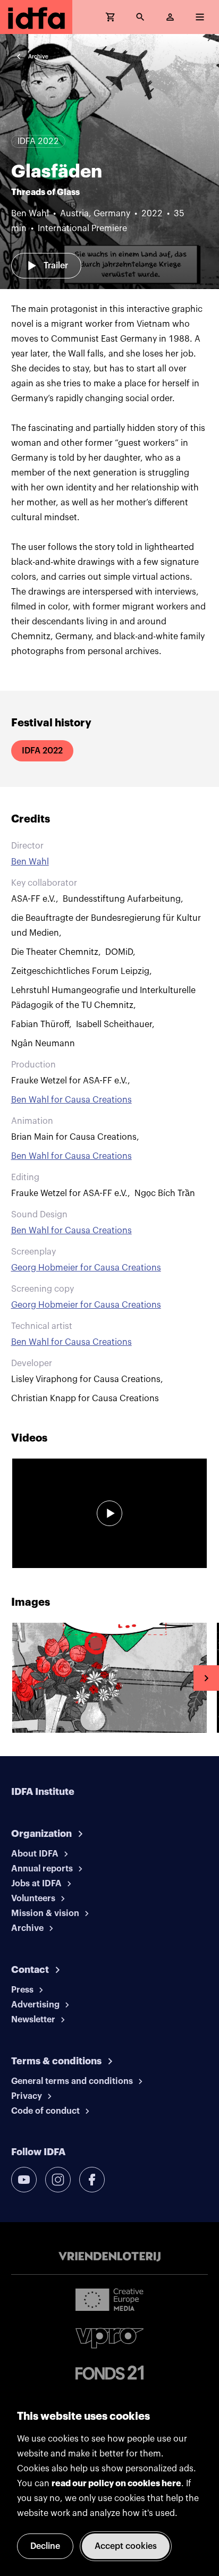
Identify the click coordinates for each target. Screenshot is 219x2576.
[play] (109, 1513)
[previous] (13, 1678)
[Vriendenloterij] (109, 2257)
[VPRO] (109, 2338)
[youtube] (24, 2180)
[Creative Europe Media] (109, 2299)
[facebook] (92, 2180)
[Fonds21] (109, 2373)
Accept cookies (126, 2546)
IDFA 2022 (42, 751)
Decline (45, 2546)
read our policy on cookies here (116, 2484)
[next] (206, 1678)
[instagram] (58, 2180)
